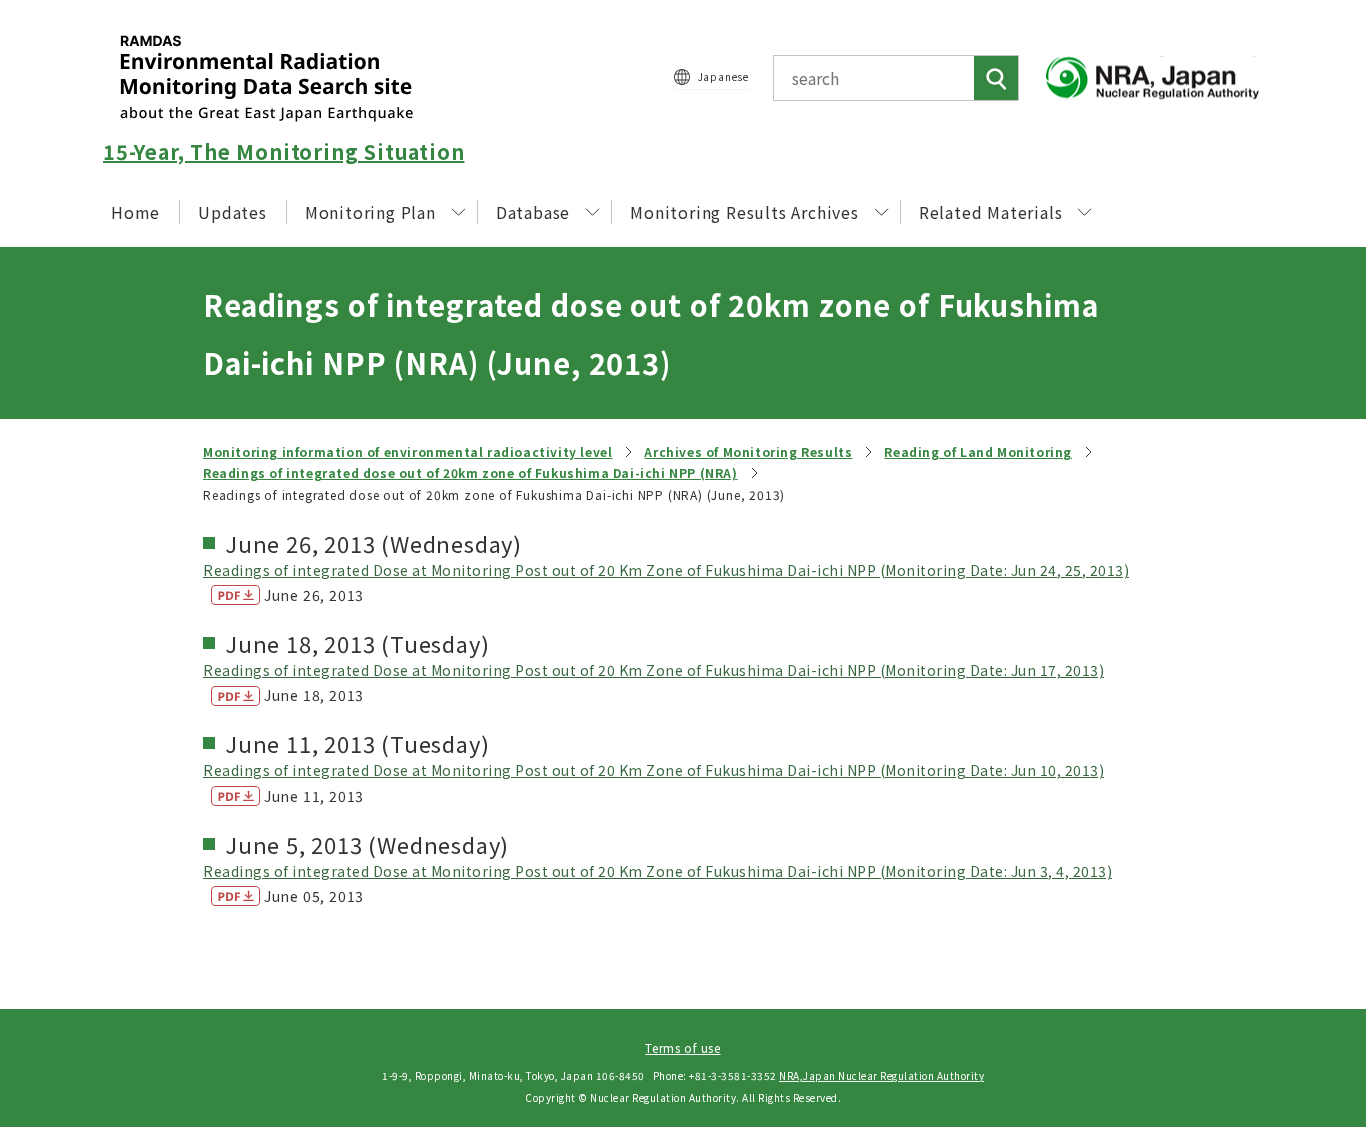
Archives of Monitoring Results (748, 451)
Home (135, 212)
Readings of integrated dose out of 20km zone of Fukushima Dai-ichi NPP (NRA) (470, 472)
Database (533, 212)
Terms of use (682, 1047)
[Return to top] (1300, 930)
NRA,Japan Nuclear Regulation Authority (881, 1075)
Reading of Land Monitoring (978, 451)
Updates (232, 212)
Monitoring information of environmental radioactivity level (407, 451)
